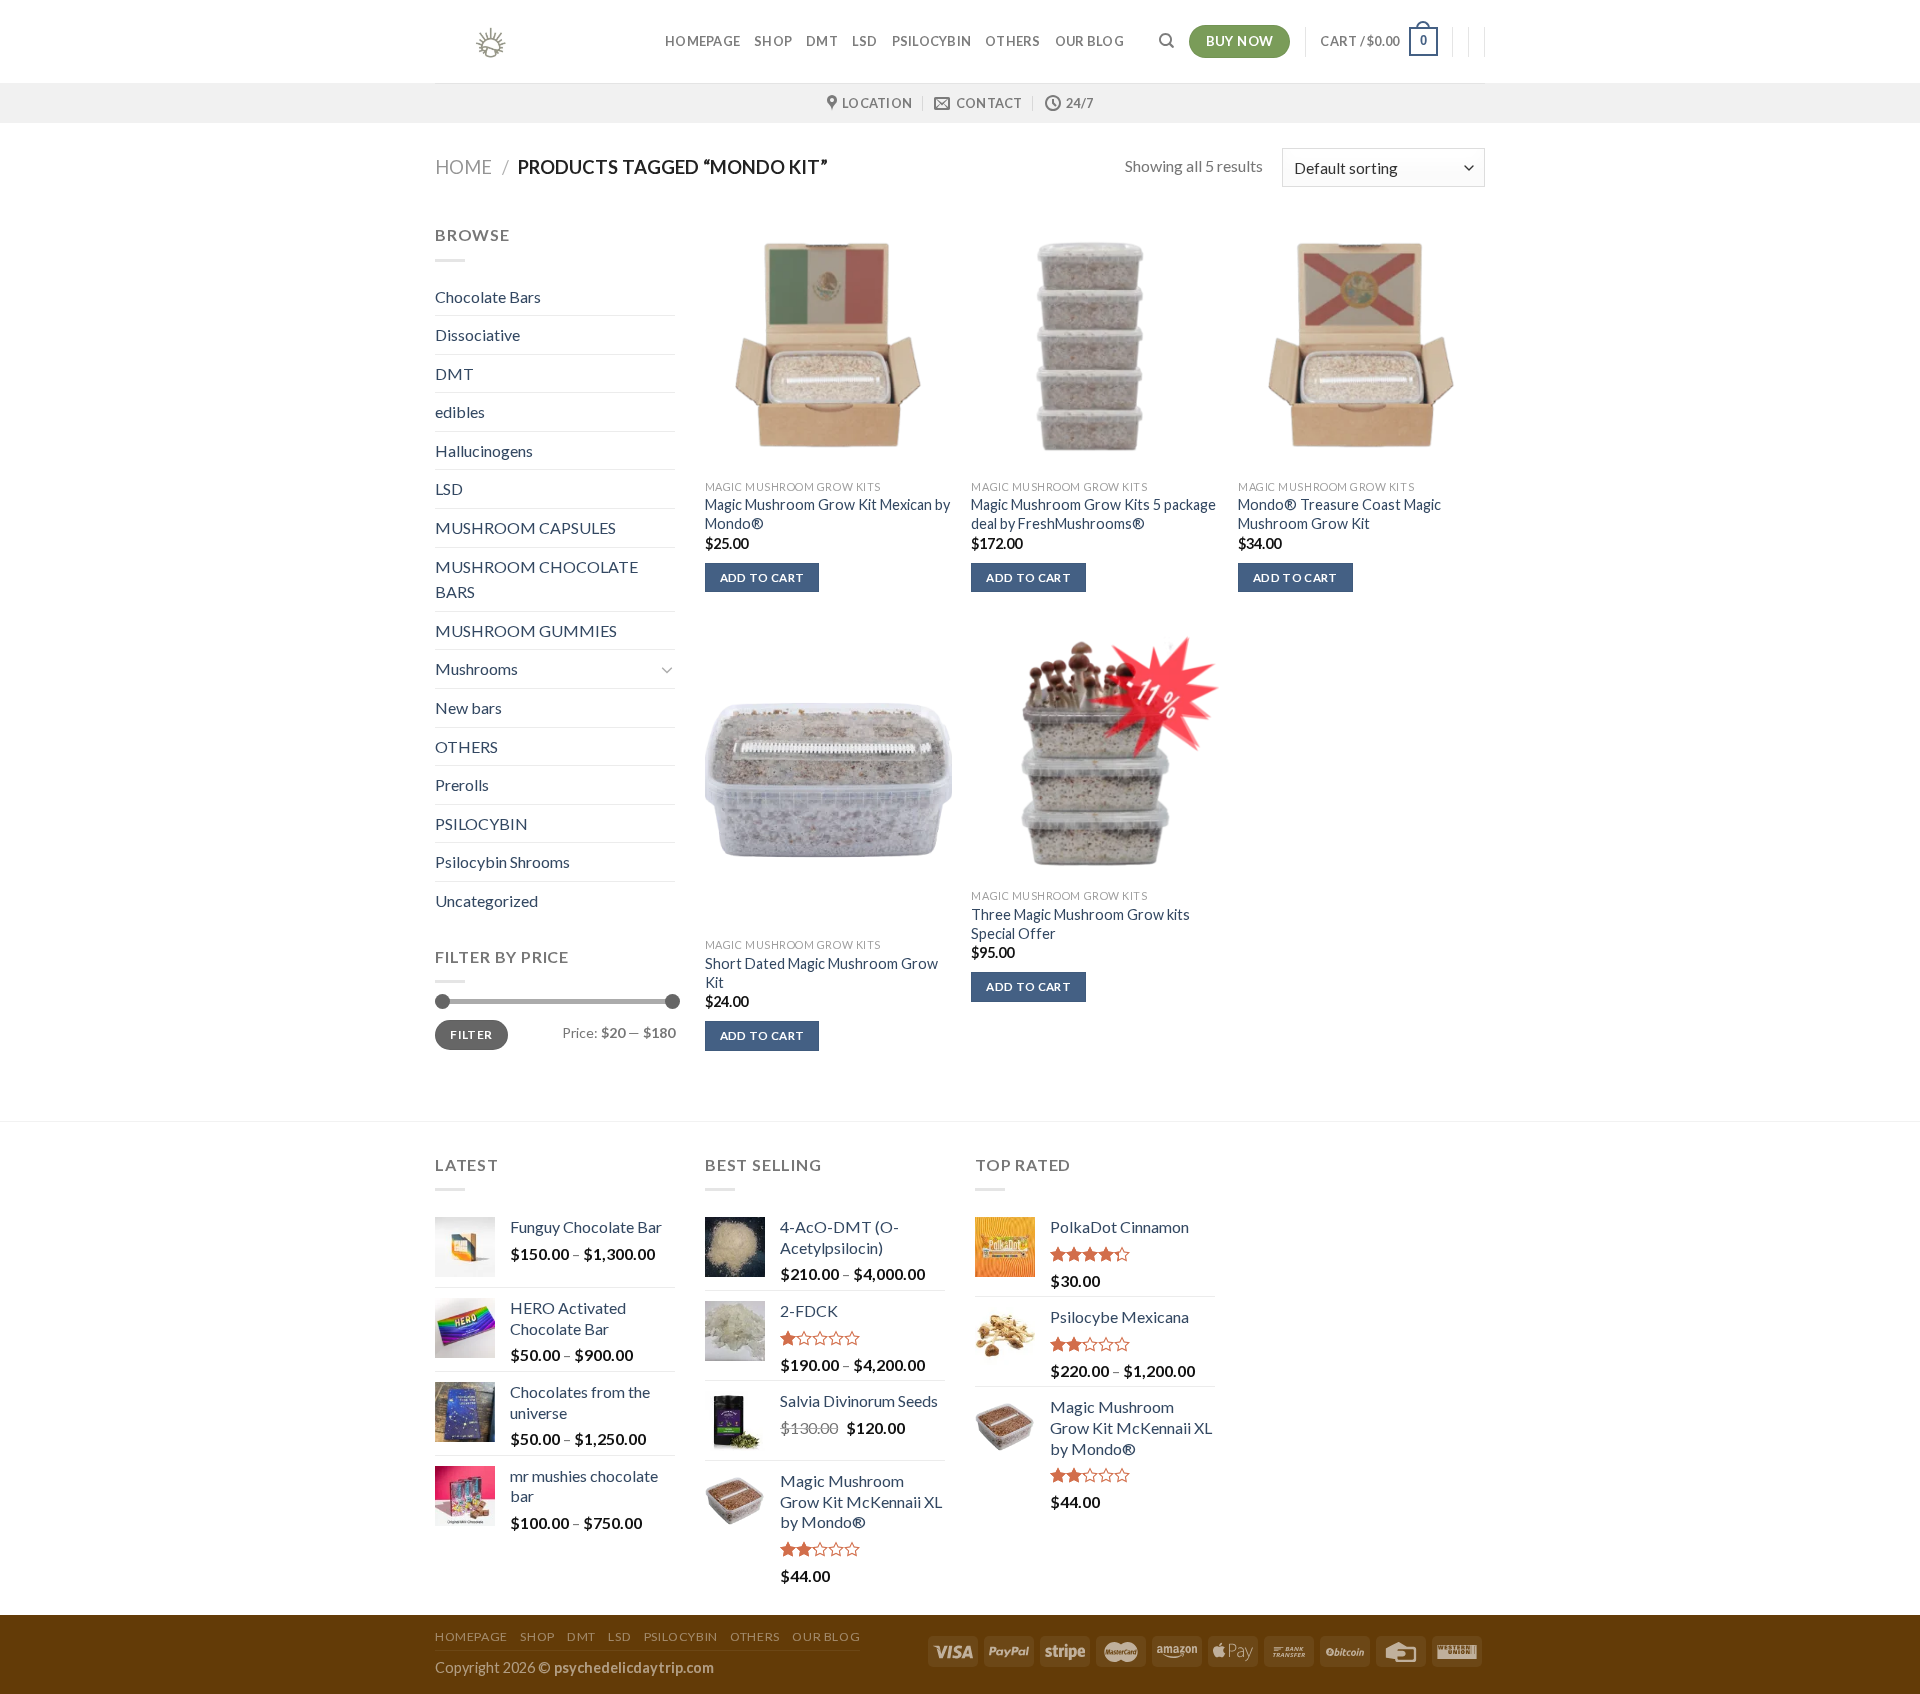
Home (463, 167)
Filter (471, 1034)
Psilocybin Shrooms (502, 861)
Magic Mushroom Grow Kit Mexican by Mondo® (827, 514)
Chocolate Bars (488, 296)
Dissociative (477, 334)
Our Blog (1089, 41)
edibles (460, 411)
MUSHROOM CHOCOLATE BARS (536, 579)
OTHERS (1013, 41)
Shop (773, 41)
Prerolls (462, 784)
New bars (468, 707)
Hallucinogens (484, 450)
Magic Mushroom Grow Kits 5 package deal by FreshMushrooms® (1093, 514)
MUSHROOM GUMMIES (526, 630)
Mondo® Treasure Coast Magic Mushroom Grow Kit (1339, 514)
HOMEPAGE (702, 41)
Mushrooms (476, 668)
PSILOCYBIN (932, 41)
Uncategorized (486, 900)
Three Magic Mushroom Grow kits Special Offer (1080, 924)
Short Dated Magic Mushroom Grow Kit (821, 973)
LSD (865, 41)
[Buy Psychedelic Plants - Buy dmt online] (535, 41)
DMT (822, 41)
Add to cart (762, 577)
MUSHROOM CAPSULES (525, 527)
